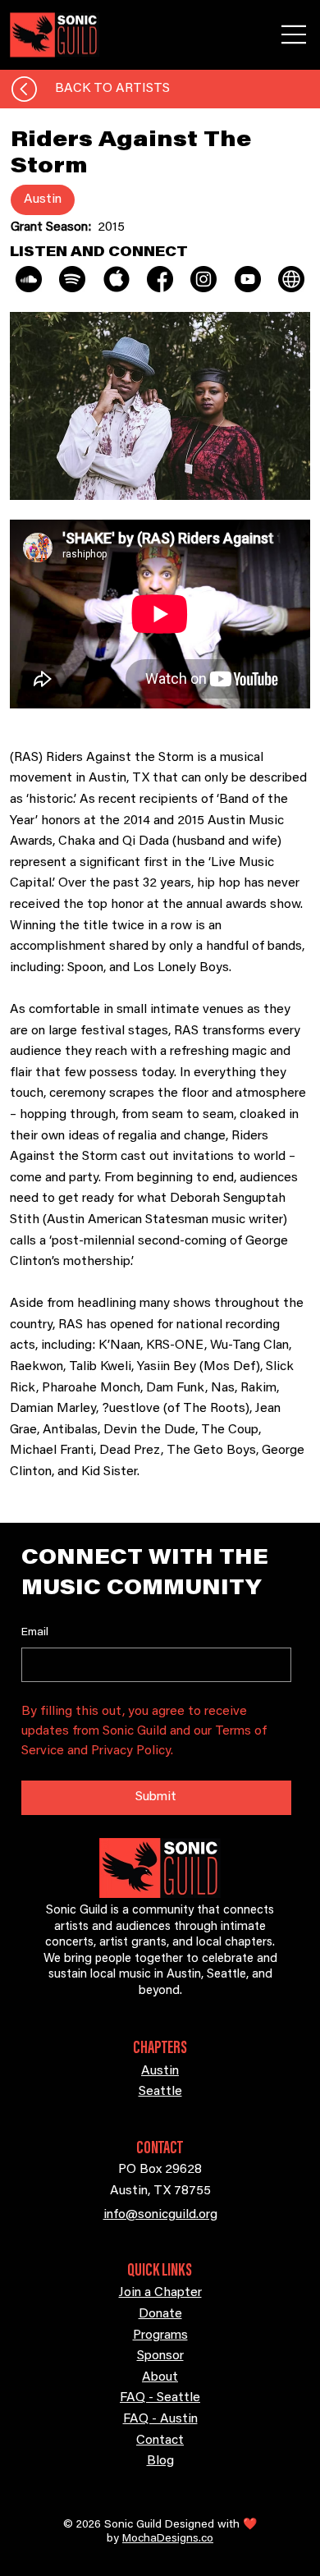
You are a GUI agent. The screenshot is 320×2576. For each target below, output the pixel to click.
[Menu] (295, 34)
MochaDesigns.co (168, 2539)
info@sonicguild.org (160, 2215)
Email (35, 1633)
